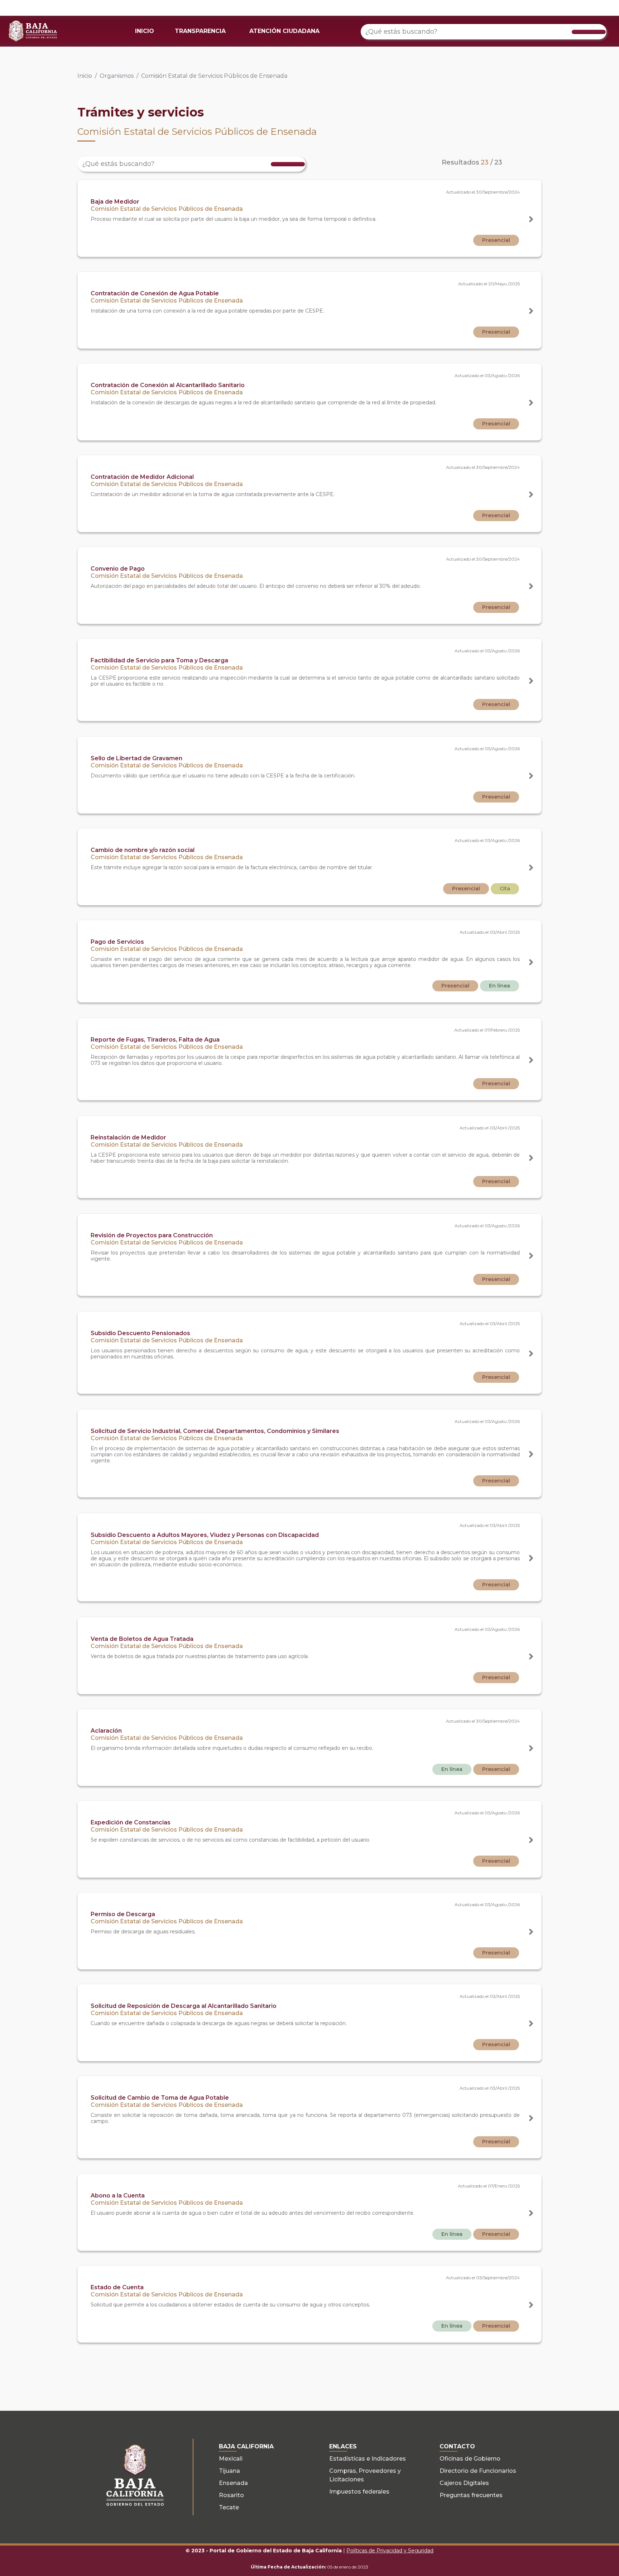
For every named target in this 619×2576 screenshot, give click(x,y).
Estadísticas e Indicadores (368, 2459)
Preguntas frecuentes (471, 2495)
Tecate (229, 2507)
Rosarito (231, 2495)
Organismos (117, 76)
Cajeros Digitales (464, 2483)
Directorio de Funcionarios (478, 2471)
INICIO (145, 31)
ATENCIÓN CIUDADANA (284, 31)
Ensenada (233, 2483)
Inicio (85, 76)
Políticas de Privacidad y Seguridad (390, 2551)
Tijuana (229, 2471)
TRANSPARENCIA (200, 31)
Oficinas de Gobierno (470, 2459)
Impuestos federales (359, 2492)
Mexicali (231, 2459)
